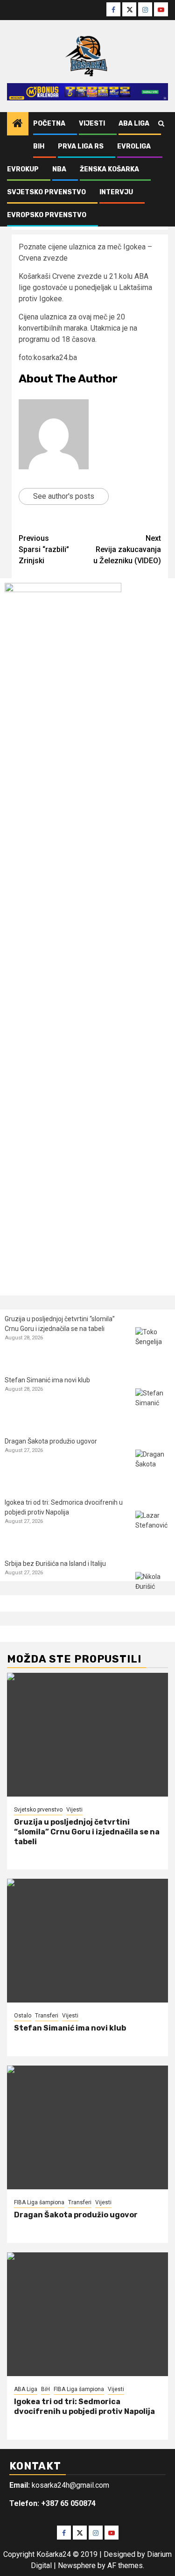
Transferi (47, 2016)
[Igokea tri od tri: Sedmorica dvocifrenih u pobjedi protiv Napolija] (153, 1528)
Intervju (116, 192)
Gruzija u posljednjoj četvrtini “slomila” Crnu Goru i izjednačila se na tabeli (87, 1832)
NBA (59, 169)
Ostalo (23, 2016)
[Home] (18, 124)
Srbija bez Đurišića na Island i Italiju (55, 1564)
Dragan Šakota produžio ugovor (51, 1441)
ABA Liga (134, 124)
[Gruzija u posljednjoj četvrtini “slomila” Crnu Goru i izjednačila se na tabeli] (153, 1345)
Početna (49, 124)
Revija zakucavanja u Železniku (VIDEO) (127, 549)
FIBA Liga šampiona (39, 2202)
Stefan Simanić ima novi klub (47, 1380)
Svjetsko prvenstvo (46, 192)
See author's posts (64, 496)
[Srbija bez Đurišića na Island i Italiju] (153, 1589)
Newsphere (77, 2565)
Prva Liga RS (81, 146)
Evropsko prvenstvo (47, 215)
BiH (39, 146)
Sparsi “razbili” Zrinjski (44, 549)
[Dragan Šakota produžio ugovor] (153, 1467)
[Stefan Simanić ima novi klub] (153, 1406)
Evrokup (23, 169)
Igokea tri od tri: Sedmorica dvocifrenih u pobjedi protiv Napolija (84, 2406)
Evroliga (134, 146)
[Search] (161, 124)
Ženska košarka (109, 169)
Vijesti (92, 124)
